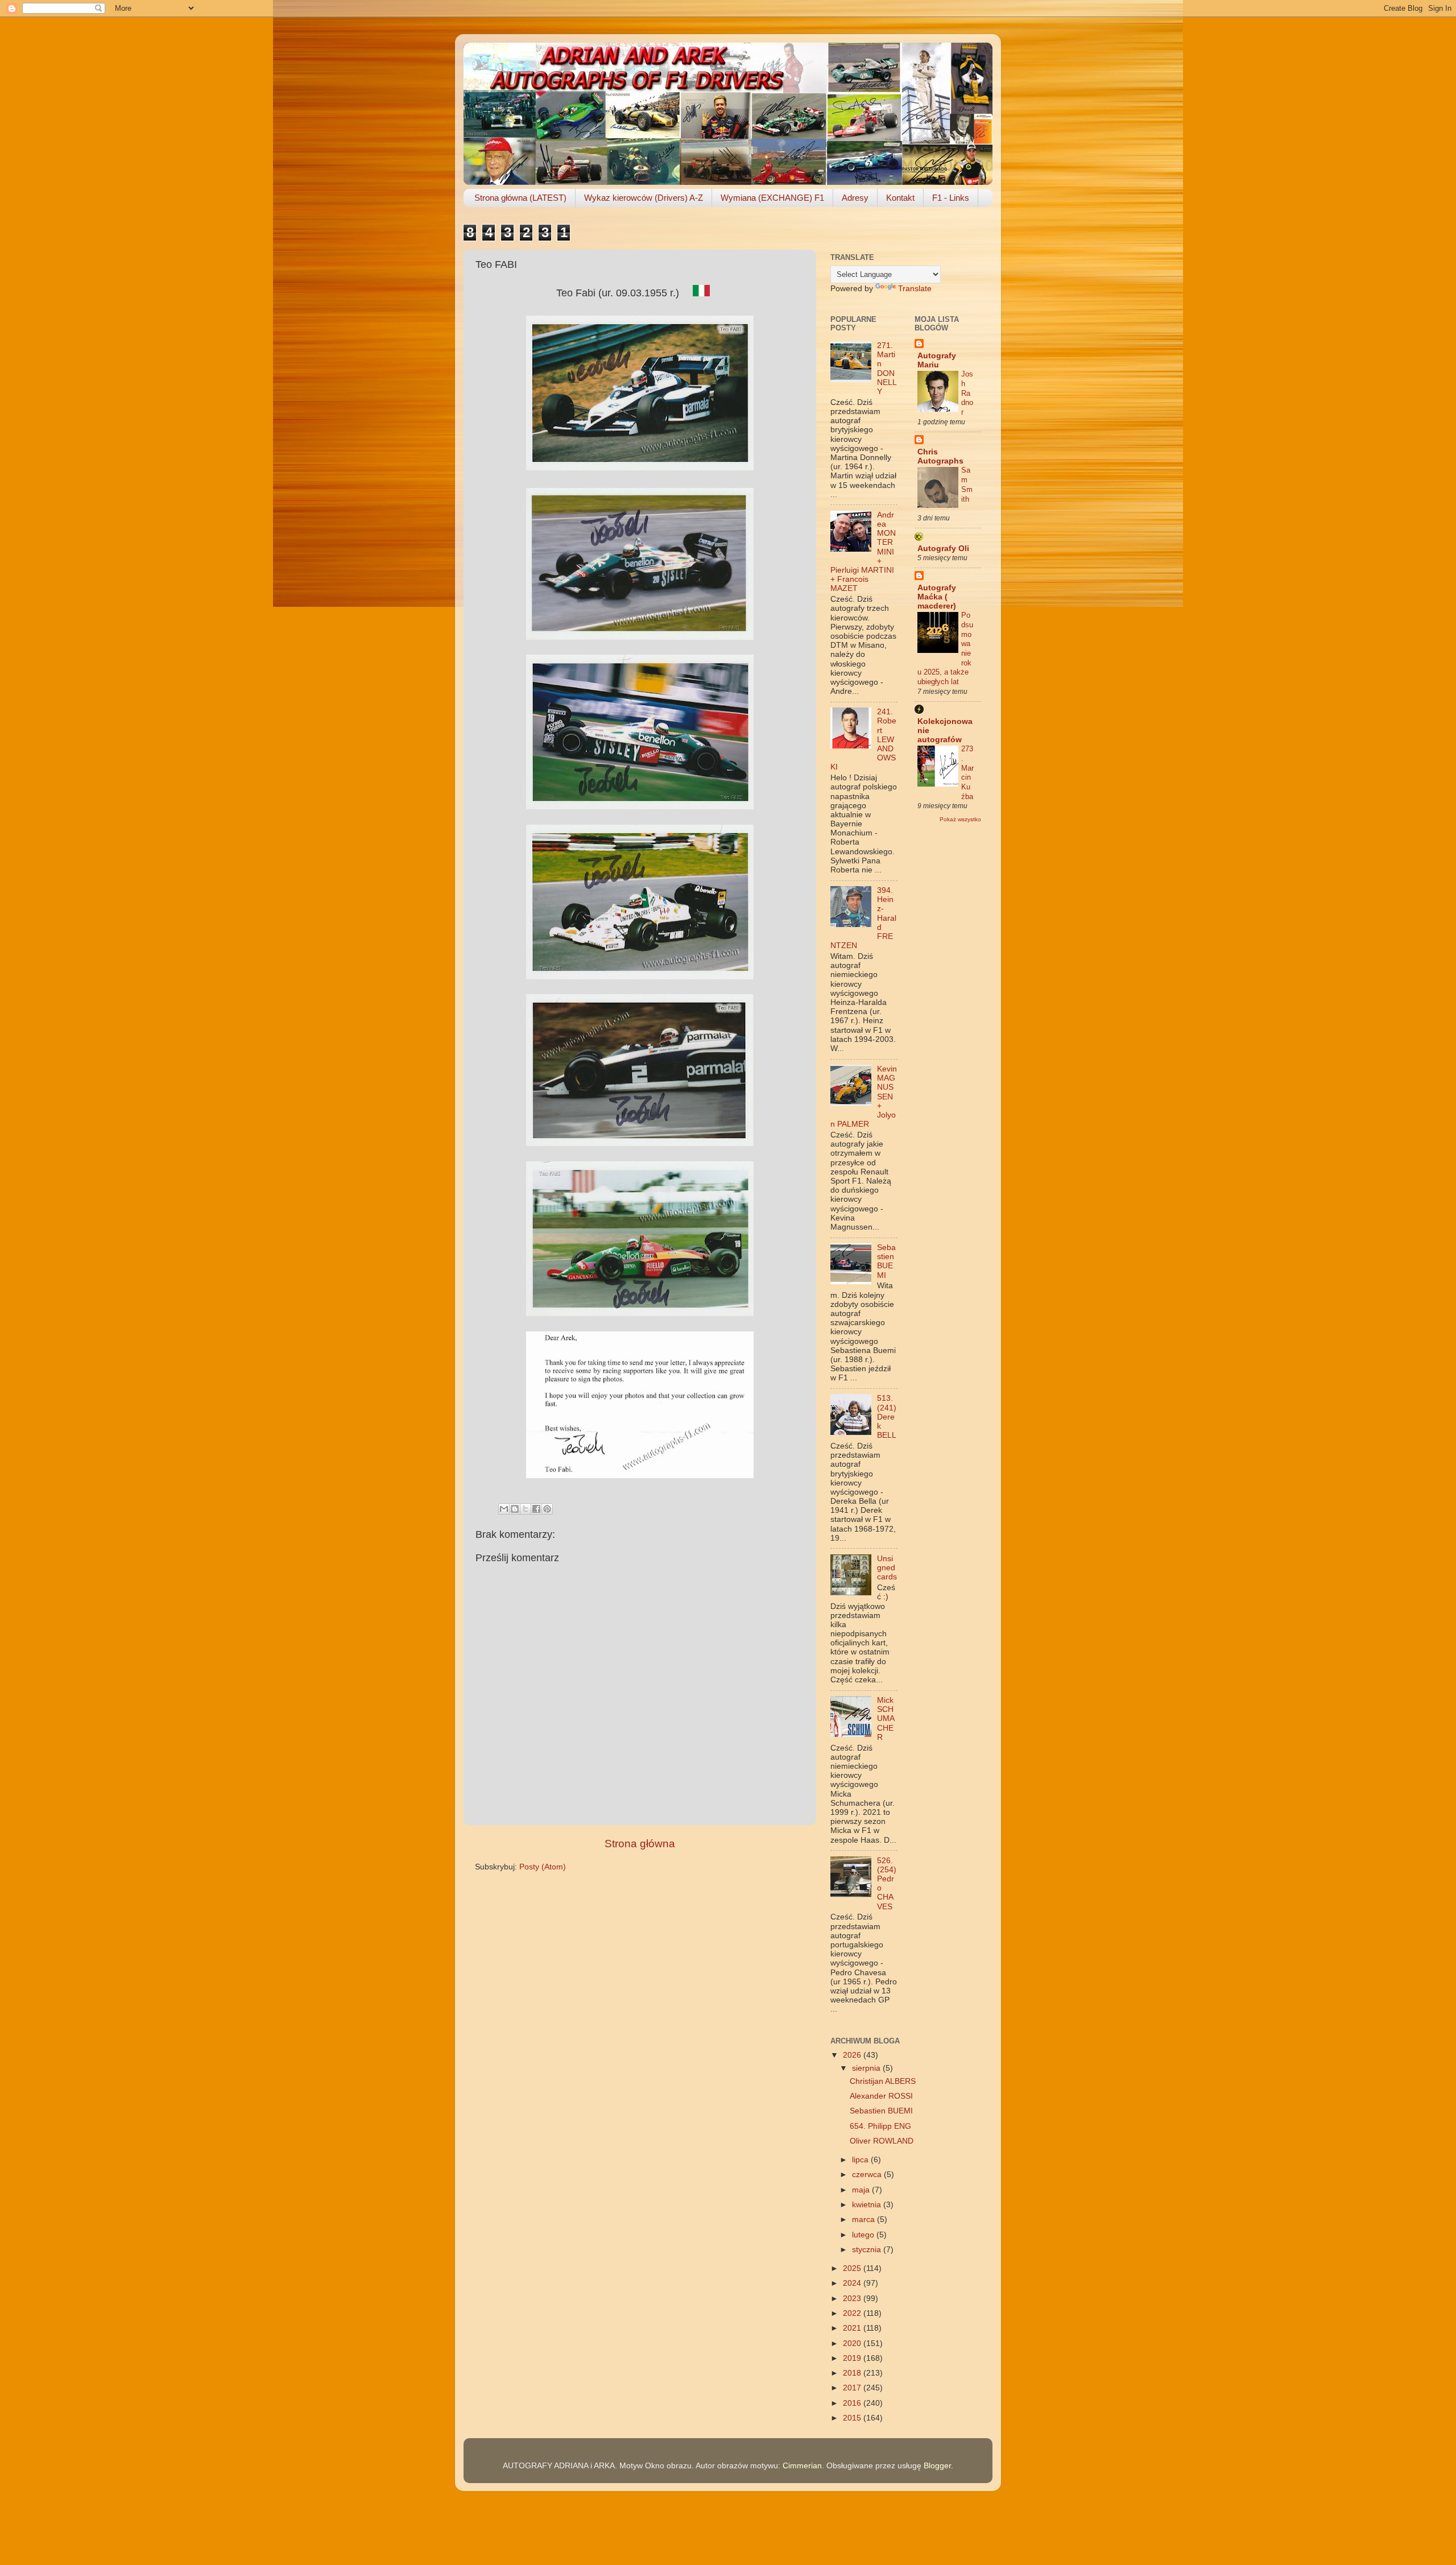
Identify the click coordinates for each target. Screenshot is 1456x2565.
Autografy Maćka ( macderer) (937, 597)
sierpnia (867, 2068)
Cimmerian (802, 2466)
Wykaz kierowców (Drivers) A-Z (644, 198)
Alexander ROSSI (881, 2096)
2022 (853, 2313)
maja (862, 2190)
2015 (853, 2418)
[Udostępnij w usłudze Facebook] (536, 1509)
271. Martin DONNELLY (887, 369)
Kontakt (900, 198)
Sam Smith (967, 484)
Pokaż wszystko (960, 819)
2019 (853, 2358)
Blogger (937, 2466)
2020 (853, 2343)
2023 (853, 2299)
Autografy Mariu (937, 360)
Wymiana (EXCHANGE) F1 (772, 198)
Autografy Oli (943, 549)
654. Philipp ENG (880, 2126)
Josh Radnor (967, 393)
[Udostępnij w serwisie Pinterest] (547, 1509)
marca (864, 2219)
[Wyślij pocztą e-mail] (504, 1509)
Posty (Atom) (543, 1867)
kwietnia (868, 2205)
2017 (853, 2388)
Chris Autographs (940, 456)
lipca (861, 2160)
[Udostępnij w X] (526, 1509)
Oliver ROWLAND (882, 2141)
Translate (915, 289)
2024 (853, 2283)
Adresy (855, 198)
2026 (853, 2055)
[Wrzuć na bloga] (515, 1509)
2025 (853, 2268)
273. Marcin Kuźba (967, 772)
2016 (853, 2403)
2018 (853, 2373)
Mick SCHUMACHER (886, 1719)
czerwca (868, 2175)
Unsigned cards (887, 1568)
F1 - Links (951, 198)
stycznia (868, 2250)
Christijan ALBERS (883, 2081)
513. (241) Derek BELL (887, 1417)
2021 (853, 2328)
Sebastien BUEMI (886, 1261)
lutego (864, 2235)
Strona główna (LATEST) (520, 198)
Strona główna (640, 1844)
